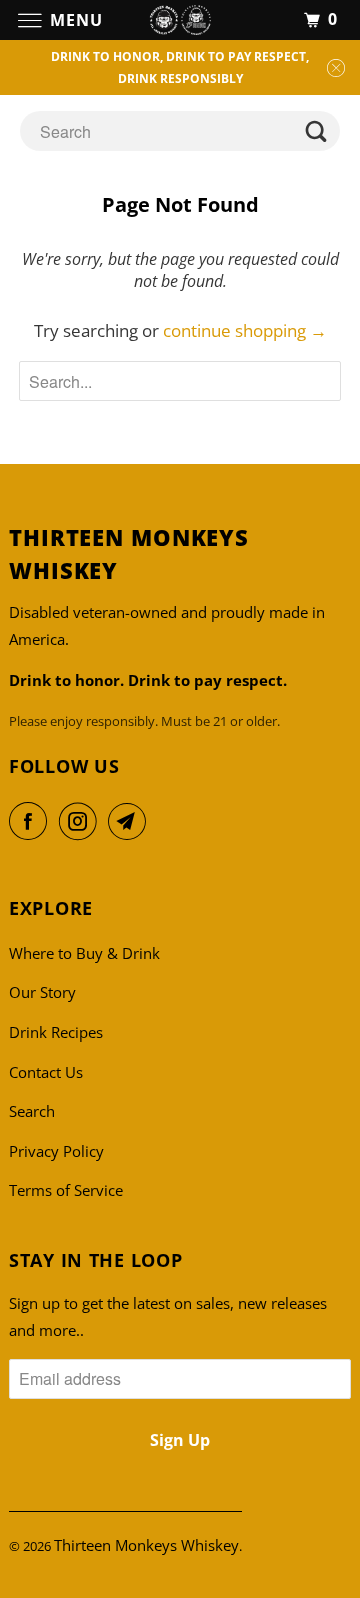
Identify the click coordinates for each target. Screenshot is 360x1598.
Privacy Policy (56, 1151)
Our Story (42, 992)
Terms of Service (66, 1190)
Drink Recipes (56, 1032)
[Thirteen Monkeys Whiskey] (180, 19)
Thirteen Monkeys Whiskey (146, 1545)
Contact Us (46, 1072)
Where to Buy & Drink (84, 953)
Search (32, 1111)
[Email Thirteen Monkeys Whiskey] (131, 821)
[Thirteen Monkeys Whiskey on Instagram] (82, 821)
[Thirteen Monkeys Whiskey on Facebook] (32, 821)
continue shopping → (245, 330)
